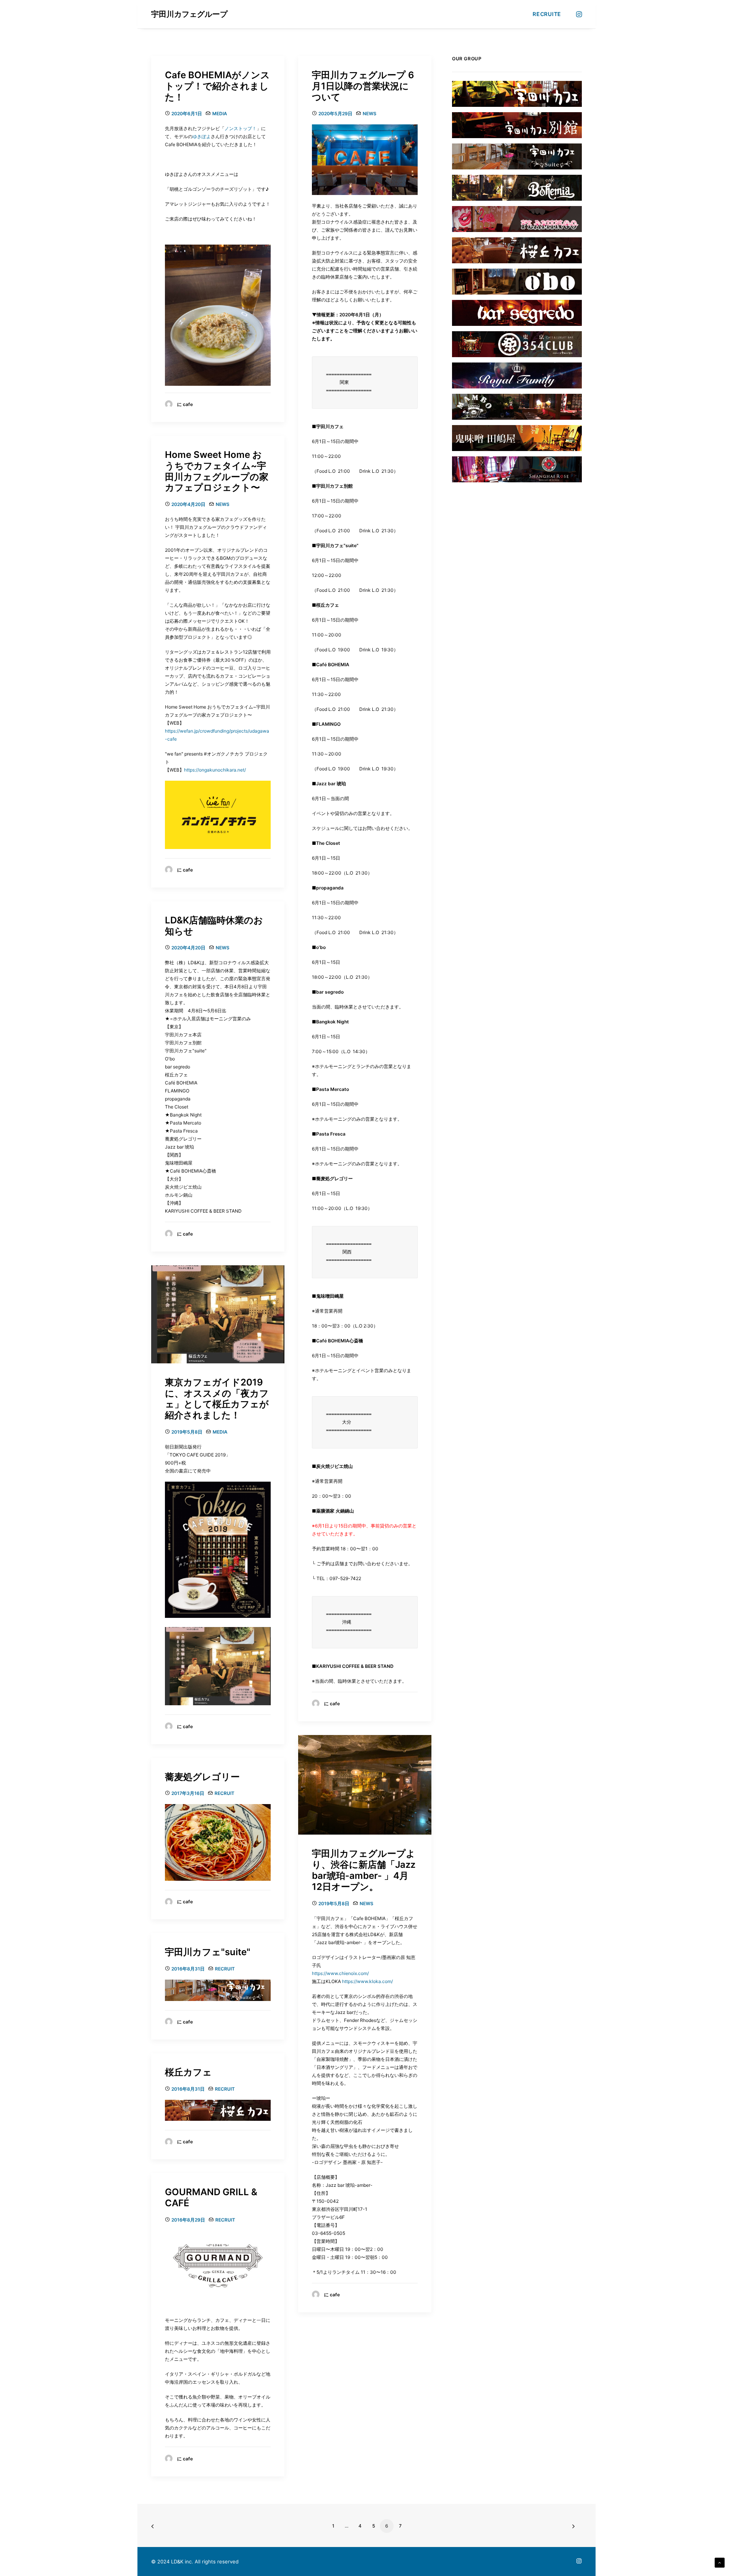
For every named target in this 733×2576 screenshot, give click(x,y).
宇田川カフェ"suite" (208, 1952)
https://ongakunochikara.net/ (215, 770)
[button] (578, 14)
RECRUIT (224, 1793)
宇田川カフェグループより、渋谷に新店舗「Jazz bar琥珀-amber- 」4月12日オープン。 (364, 1870)
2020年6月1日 (187, 114)
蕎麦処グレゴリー (202, 1777)
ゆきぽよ (202, 136)
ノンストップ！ (241, 128)
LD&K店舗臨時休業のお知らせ (214, 926)
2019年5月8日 (187, 1432)
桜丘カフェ (188, 2072)
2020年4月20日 (188, 504)
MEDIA (220, 114)
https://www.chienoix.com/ (340, 1973)
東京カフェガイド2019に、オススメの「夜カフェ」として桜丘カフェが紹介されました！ (217, 1399)
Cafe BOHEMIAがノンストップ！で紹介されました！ (217, 86)
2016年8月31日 (188, 1969)
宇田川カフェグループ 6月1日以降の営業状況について (363, 86)
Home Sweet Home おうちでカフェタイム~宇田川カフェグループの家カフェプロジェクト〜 (217, 471)
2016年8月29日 (188, 2220)
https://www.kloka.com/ (367, 1981)
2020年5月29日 (335, 114)
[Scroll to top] (720, 2562)
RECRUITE (547, 14)
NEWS (370, 114)
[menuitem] (544, 14)
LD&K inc (181, 2562)
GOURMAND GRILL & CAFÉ (211, 2197)
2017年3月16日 (188, 1793)
